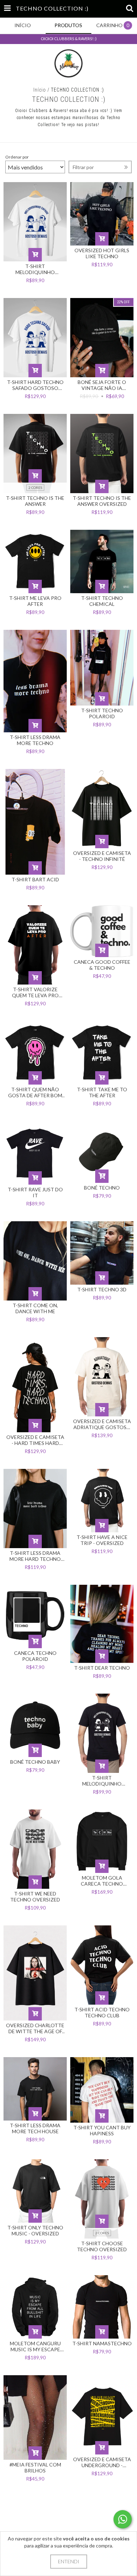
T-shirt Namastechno (102, 2343)
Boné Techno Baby (35, 1762)
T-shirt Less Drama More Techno (35, 740)
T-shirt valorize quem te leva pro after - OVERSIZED (35, 992)
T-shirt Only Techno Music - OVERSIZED (35, 2230)
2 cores (35, 488)
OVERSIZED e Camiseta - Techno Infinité (102, 856)
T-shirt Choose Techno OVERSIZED (102, 2246)
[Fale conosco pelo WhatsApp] (123, 2519)
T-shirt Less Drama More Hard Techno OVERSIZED (35, 1556)
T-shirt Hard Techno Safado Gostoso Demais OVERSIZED (35, 385)
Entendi (69, 2561)
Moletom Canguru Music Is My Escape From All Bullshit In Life (35, 2346)
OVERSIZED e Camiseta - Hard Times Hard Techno (35, 1440)
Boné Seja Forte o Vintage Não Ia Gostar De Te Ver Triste (102, 385)
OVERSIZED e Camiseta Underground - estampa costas (102, 2462)
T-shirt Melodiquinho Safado (102, 1781)
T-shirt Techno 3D (102, 1289)
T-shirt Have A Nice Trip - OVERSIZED (102, 1540)
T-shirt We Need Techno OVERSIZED (35, 1897)
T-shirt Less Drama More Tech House (35, 2128)
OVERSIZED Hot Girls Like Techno (102, 253)
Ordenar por (17, 157)
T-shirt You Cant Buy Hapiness (102, 2130)
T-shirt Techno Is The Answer (35, 501)
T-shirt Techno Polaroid (102, 713)
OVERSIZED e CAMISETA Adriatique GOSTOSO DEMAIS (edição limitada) (102, 1424)
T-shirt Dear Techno (102, 1668)
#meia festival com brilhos (35, 2468)
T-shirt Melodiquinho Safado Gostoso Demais (35, 269)
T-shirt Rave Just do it (35, 1192)
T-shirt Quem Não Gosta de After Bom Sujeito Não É (35, 1092)
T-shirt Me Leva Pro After (35, 601)
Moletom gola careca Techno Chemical (102, 1881)
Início (40, 90)
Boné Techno (102, 1188)
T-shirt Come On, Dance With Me (35, 1308)
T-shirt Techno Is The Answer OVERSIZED (102, 501)
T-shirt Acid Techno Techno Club (102, 2012)
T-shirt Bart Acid (35, 879)
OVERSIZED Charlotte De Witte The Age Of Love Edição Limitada (35, 2028)
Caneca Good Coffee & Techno (102, 965)
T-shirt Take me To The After (102, 1092)
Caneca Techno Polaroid (35, 1656)
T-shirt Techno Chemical (102, 601)
